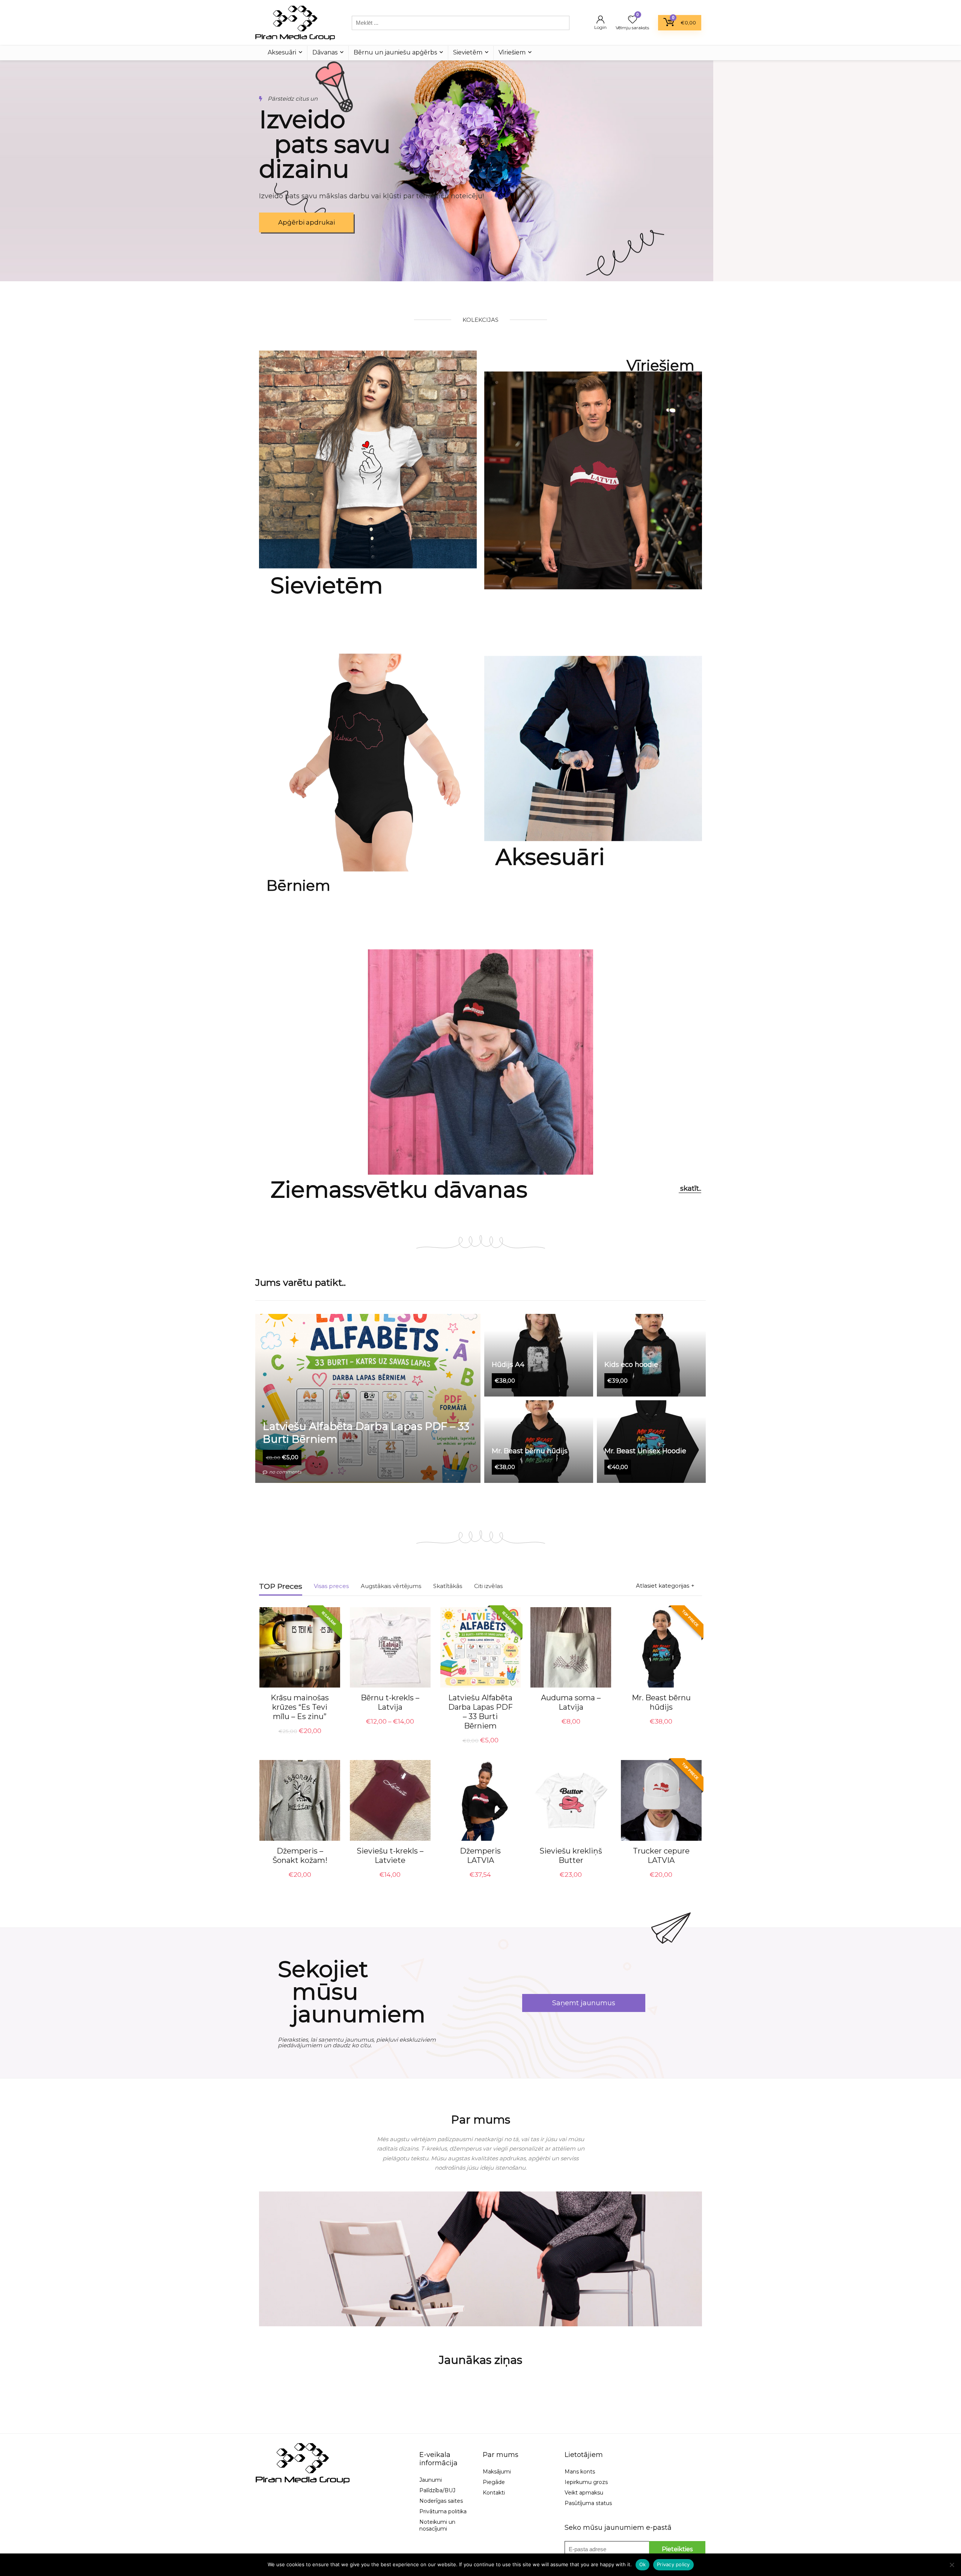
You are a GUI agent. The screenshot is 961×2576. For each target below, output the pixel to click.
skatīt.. (691, 1188)
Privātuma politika (443, 2511)
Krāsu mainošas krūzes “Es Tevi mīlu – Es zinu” (300, 1707)
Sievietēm (468, 52)
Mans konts (580, 2472)
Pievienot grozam (300, 1738)
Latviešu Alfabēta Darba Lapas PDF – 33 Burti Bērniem (480, 1712)
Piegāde (494, 2482)
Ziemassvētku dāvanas (399, 1189)
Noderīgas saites (441, 2501)
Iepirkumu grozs (586, 2482)
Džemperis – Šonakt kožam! (300, 1856)
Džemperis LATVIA (480, 1856)
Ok (643, 2564)
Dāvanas (325, 52)
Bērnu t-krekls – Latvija (390, 1702)
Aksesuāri (282, 52)
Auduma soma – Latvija (571, 1702)
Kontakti (494, 2493)
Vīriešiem (512, 52)
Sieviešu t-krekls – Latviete (390, 1856)
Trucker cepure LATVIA (661, 1856)
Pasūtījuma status (588, 2503)
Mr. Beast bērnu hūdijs (661, 1702)
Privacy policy (673, 2564)
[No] (952, 2565)
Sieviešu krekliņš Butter (571, 1856)
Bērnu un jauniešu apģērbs (395, 52)
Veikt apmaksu (584, 2493)
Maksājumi (497, 2472)
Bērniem (298, 885)
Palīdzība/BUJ (437, 2490)
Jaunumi (431, 2480)
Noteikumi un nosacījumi (437, 2525)
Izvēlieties (390, 1730)
